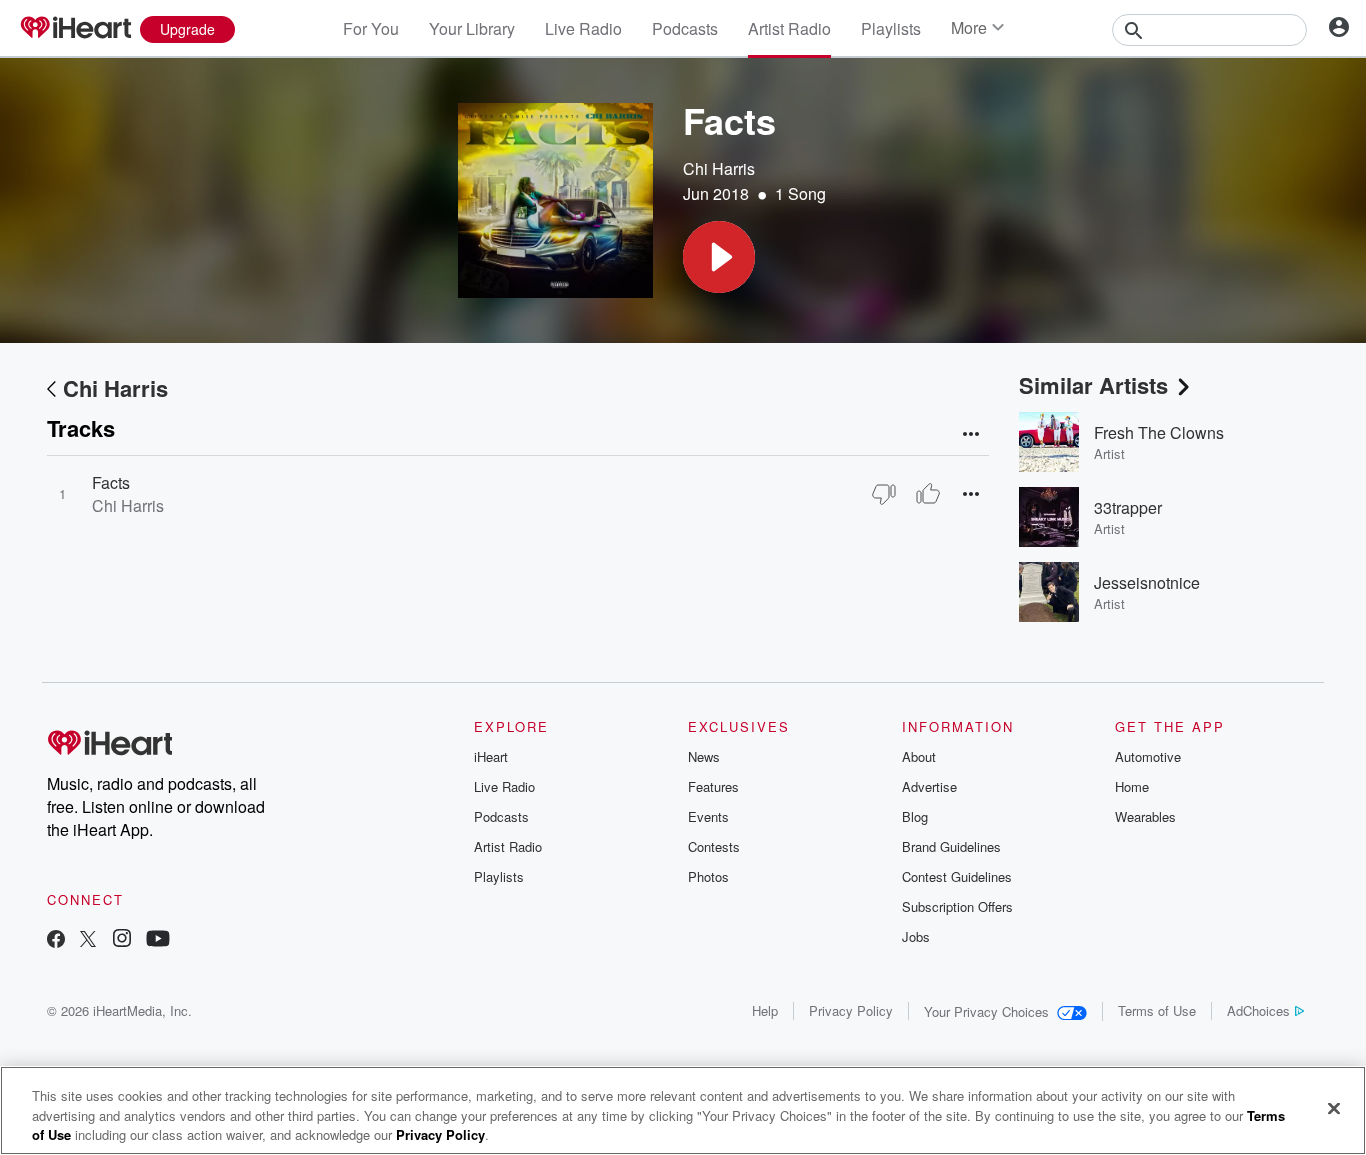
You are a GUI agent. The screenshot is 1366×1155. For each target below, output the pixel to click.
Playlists (891, 28)
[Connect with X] (88, 940)
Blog (915, 816)
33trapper (1128, 507)
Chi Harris (719, 168)
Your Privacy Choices (986, 1011)
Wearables (1145, 816)
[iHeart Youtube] (158, 940)
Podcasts (685, 28)
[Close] (1334, 1108)
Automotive (1148, 756)
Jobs (916, 936)
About (919, 756)
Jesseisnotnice (1147, 582)
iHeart (491, 756)
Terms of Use (1157, 1010)
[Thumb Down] (884, 494)
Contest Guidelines (957, 876)
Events (708, 816)
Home (1132, 786)
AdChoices (1258, 1010)
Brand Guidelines (951, 846)
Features (713, 786)
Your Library (472, 28)
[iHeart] (75, 29)
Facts (111, 482)
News (704, 756)
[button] (719, 257)
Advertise (929, 786)
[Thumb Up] (928, 494)
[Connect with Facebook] (56, 940)
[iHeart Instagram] (122, 940)
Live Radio (583, 28)
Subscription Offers (957, 906)
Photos (708, 876)
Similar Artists (1093, 385)
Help (765, 1010)
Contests (714, 846)
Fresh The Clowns (1159, 432)
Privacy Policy (851, 1010)
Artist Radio (789, 28)
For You (371, 28)
